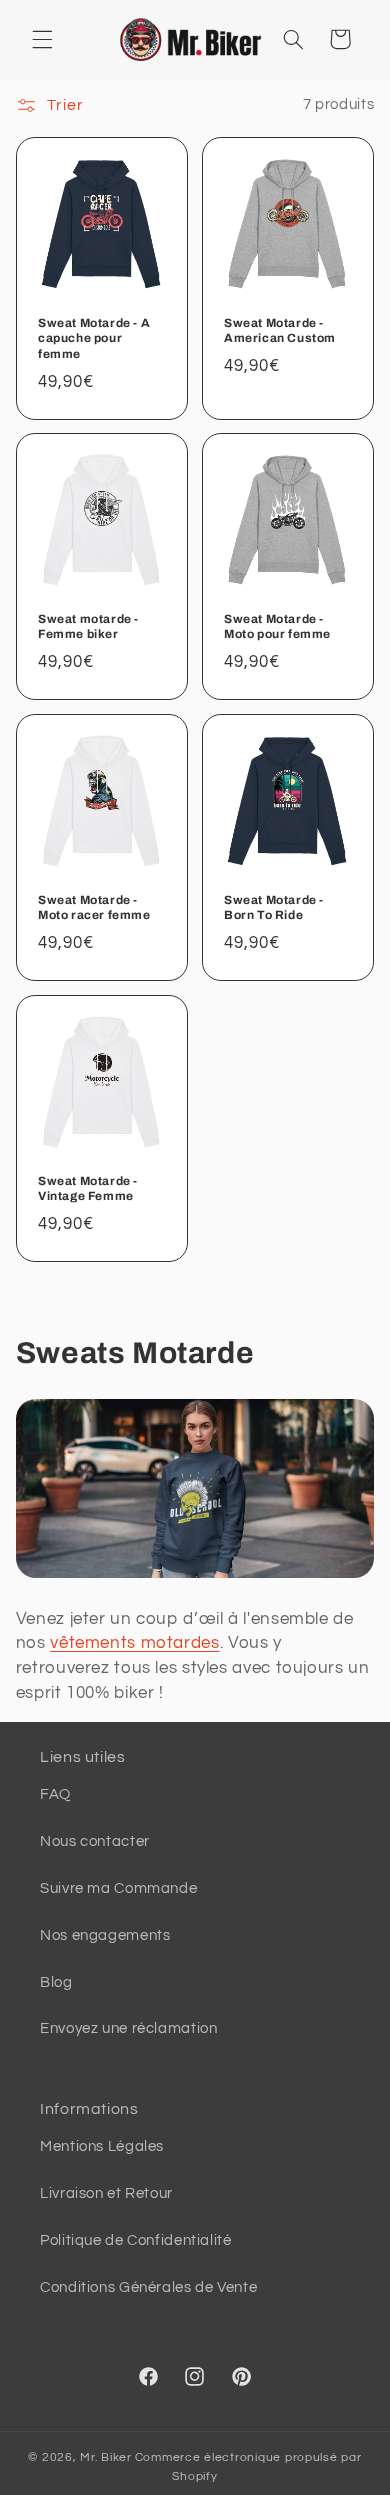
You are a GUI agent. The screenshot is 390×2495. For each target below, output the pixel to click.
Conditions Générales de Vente (148, 2287)
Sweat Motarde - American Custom (280, 330)
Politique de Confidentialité (136, 2240)
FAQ (55, 1794)
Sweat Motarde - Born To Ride (274, 908)
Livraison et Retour (106, 2193)
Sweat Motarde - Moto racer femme (94, 908)
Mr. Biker (106, 2457)
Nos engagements (105, 1935)
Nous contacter (95, 1841)
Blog (56, 1982)
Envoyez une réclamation (129, 2028)
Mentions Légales (102, 2146)
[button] (42, 39)
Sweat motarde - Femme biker (88, 627)
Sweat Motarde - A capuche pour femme (94, 337)
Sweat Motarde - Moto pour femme (277, 627)
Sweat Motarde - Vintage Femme (88, 1189)
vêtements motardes (134, 1643)
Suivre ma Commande (118, 1888)
